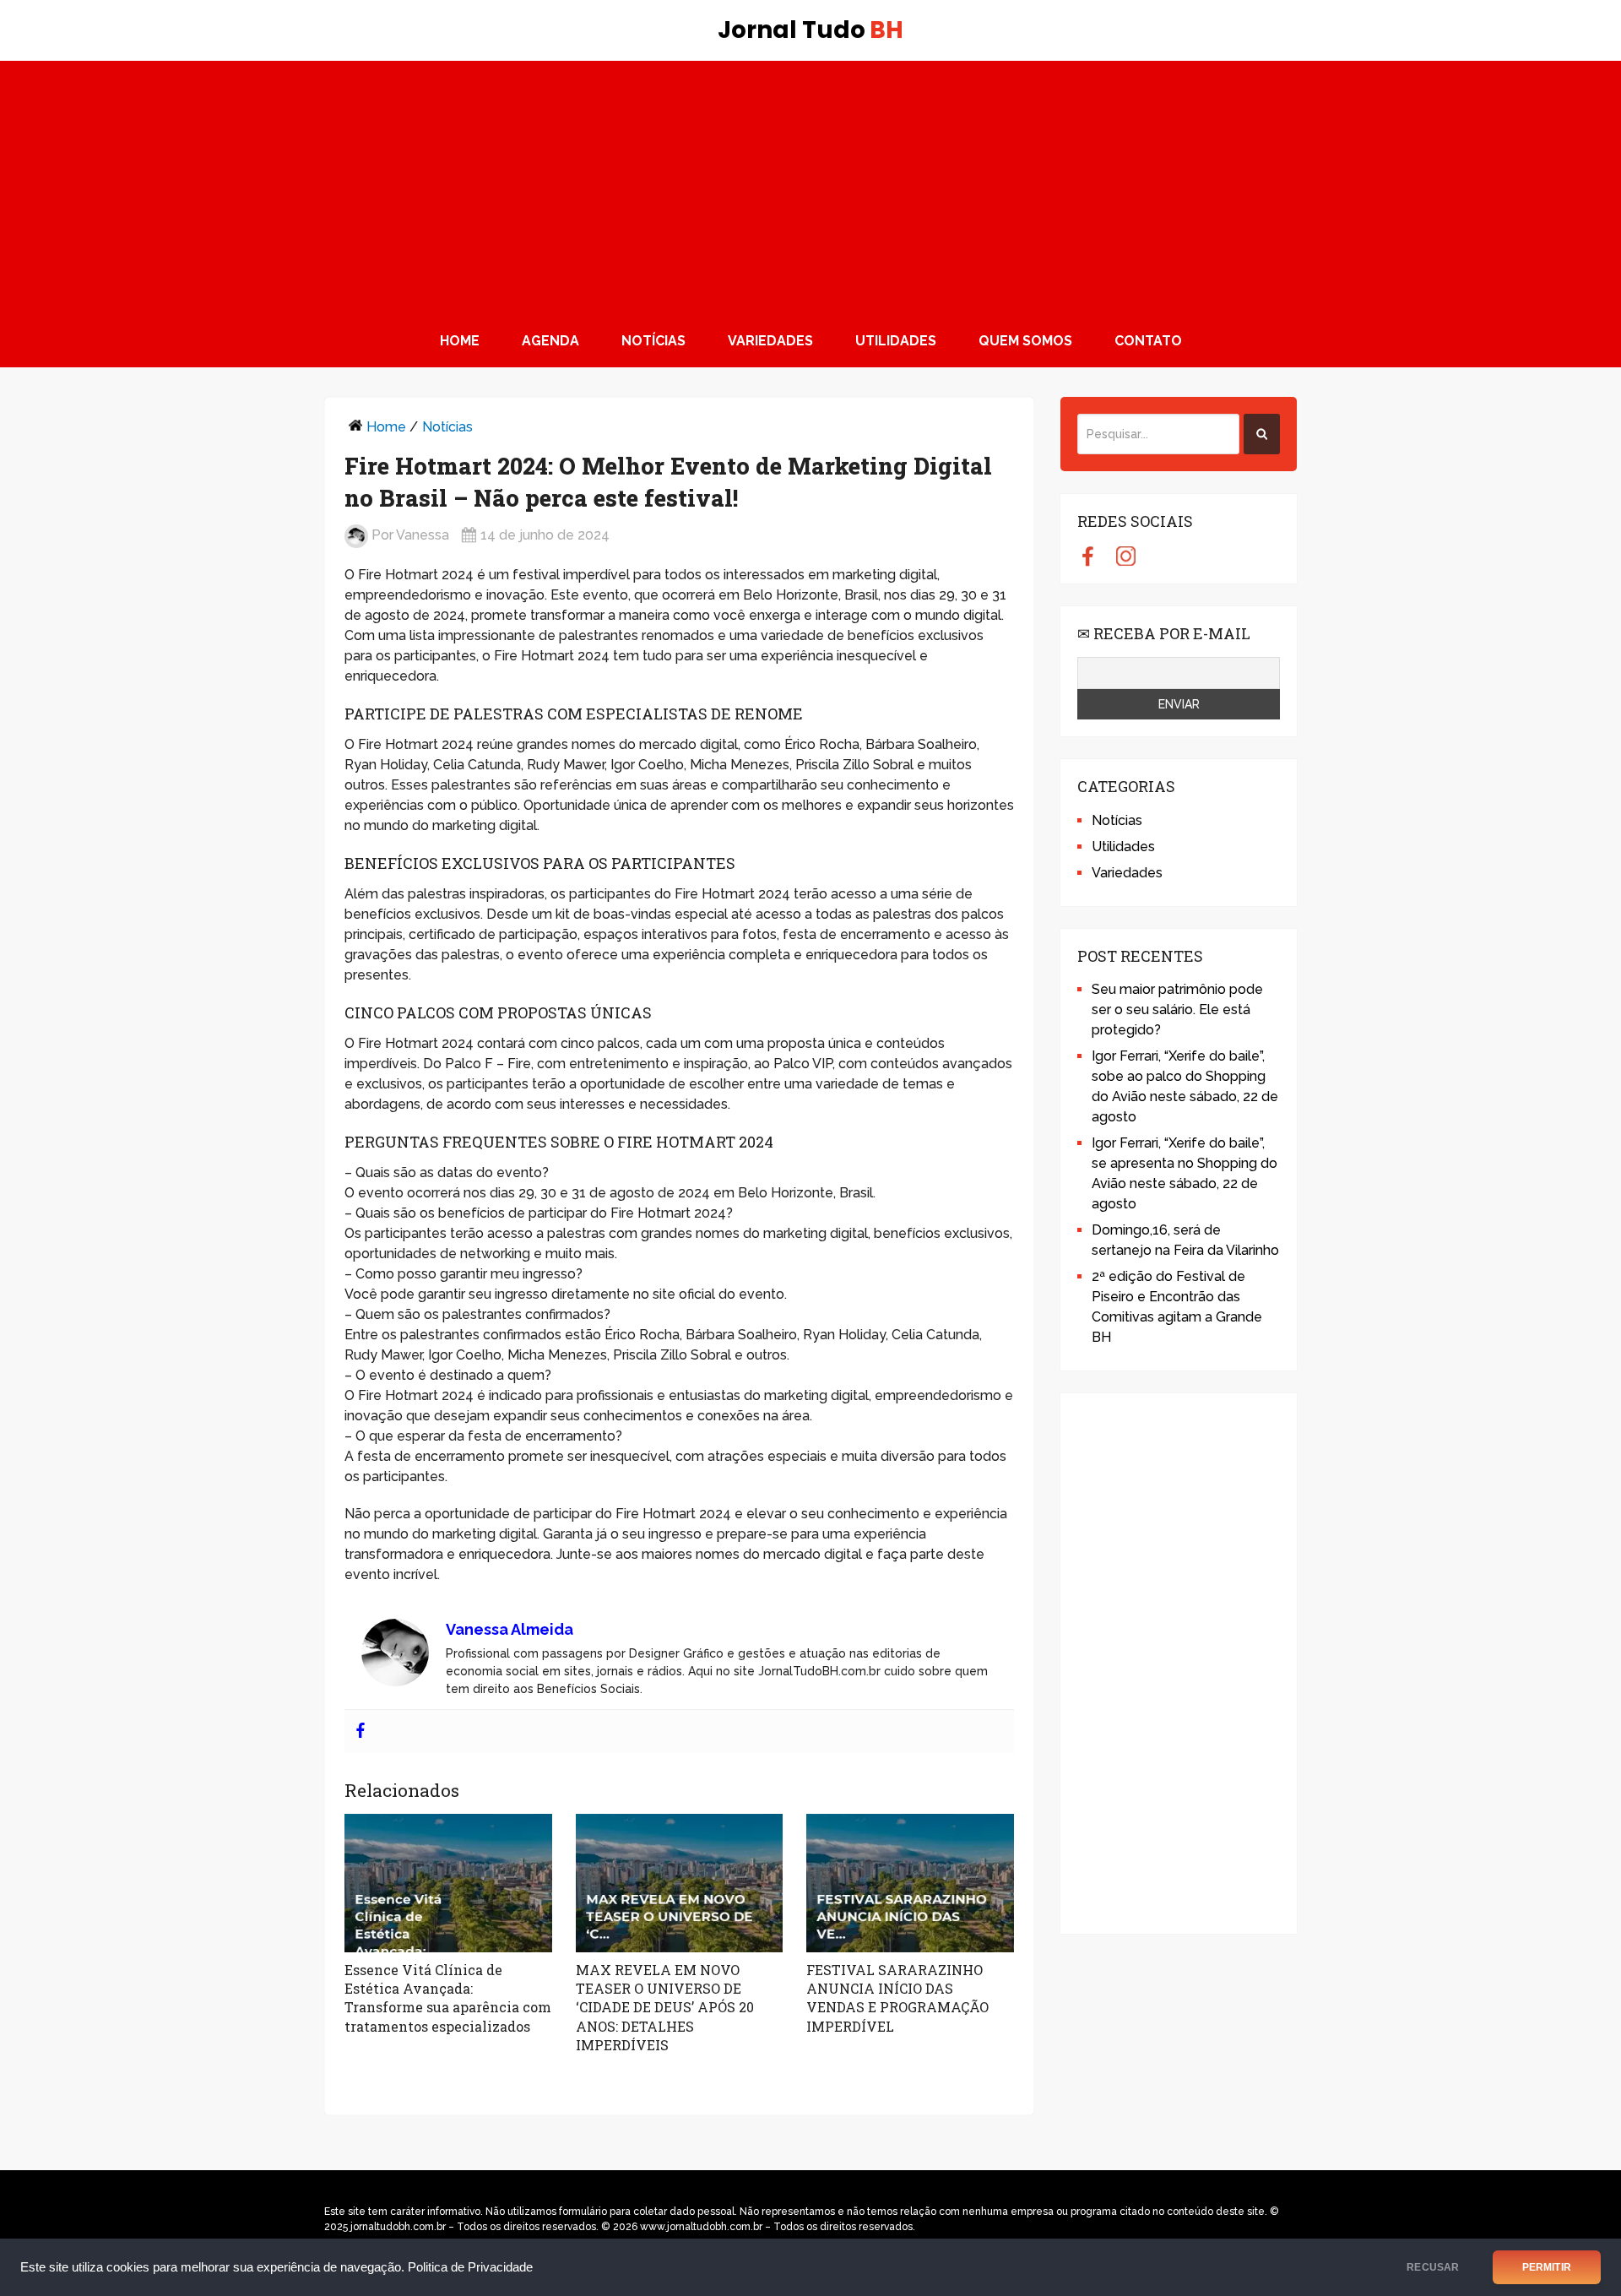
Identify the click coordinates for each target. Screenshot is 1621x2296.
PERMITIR (1547, 2267)
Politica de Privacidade (470, 2267)
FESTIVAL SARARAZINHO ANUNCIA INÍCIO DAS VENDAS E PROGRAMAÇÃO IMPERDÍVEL (897, 1998)
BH (810, 30)
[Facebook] (361, 1731)
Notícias (653, 341)
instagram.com (1126, 556)
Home (460, 341)
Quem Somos (1025, 341)
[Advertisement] (810, 187)
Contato (1148, 341)
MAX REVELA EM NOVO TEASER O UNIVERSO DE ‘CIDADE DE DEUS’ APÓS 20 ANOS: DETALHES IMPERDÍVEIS (665, 2008)
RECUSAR (1433, 2267)
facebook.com (1088, 556)
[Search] (1262, 434)
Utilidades (896, 341)
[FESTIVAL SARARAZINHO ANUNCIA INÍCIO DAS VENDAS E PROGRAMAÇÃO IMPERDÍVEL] (910, 1883)
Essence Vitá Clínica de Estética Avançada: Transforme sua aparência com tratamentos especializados (448, 1998)
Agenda (550, 341)
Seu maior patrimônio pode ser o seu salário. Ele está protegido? (1177, 1010)
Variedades (770, 341)
